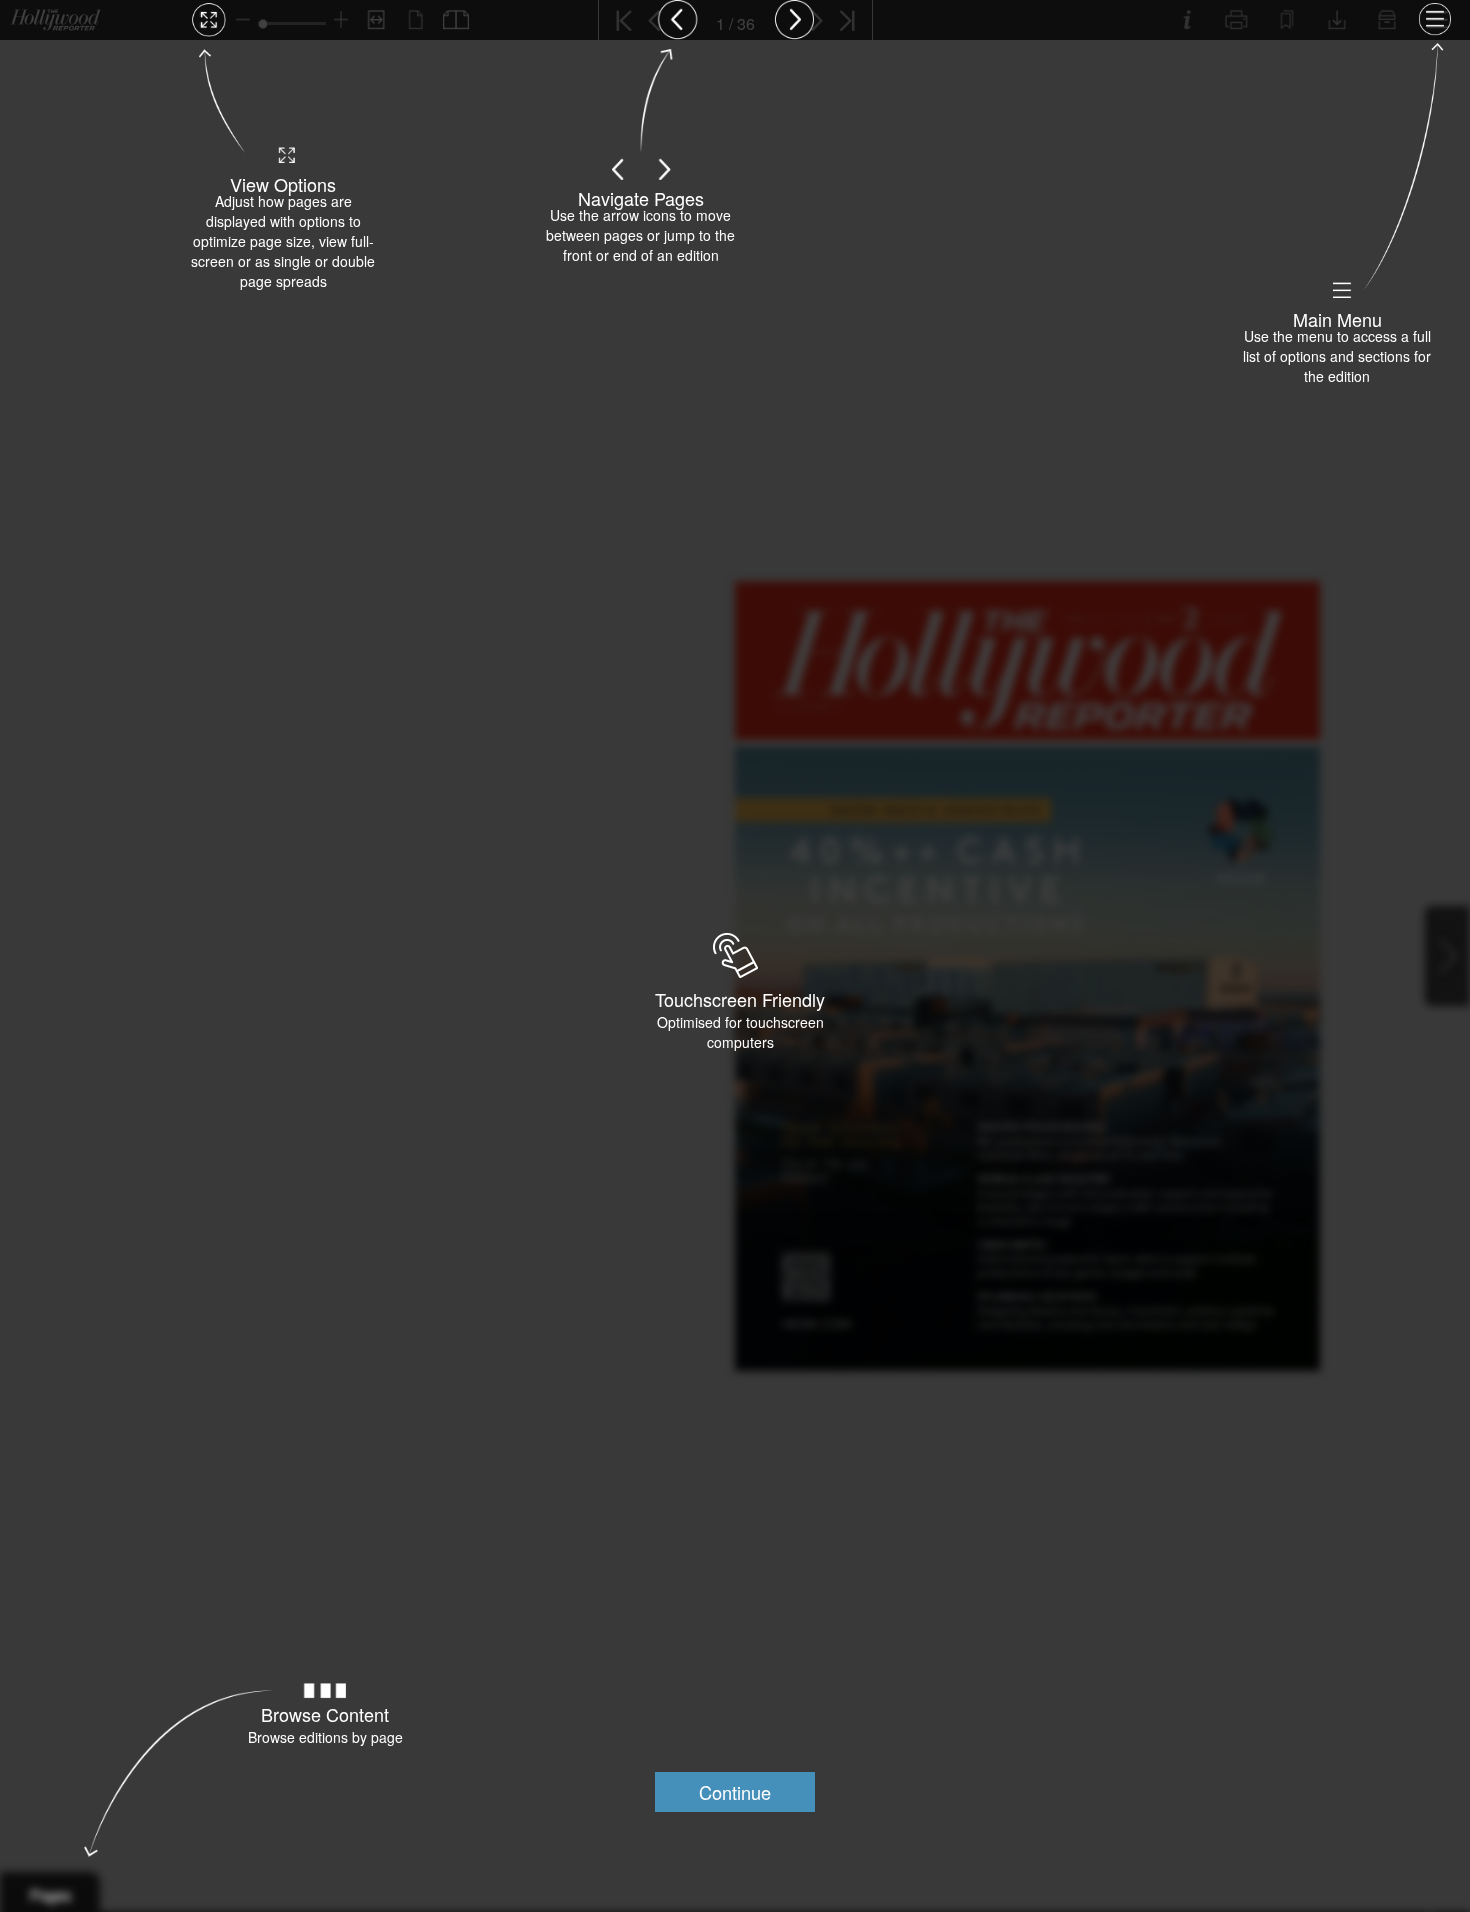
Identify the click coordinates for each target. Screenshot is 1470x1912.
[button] (735, 1792)
